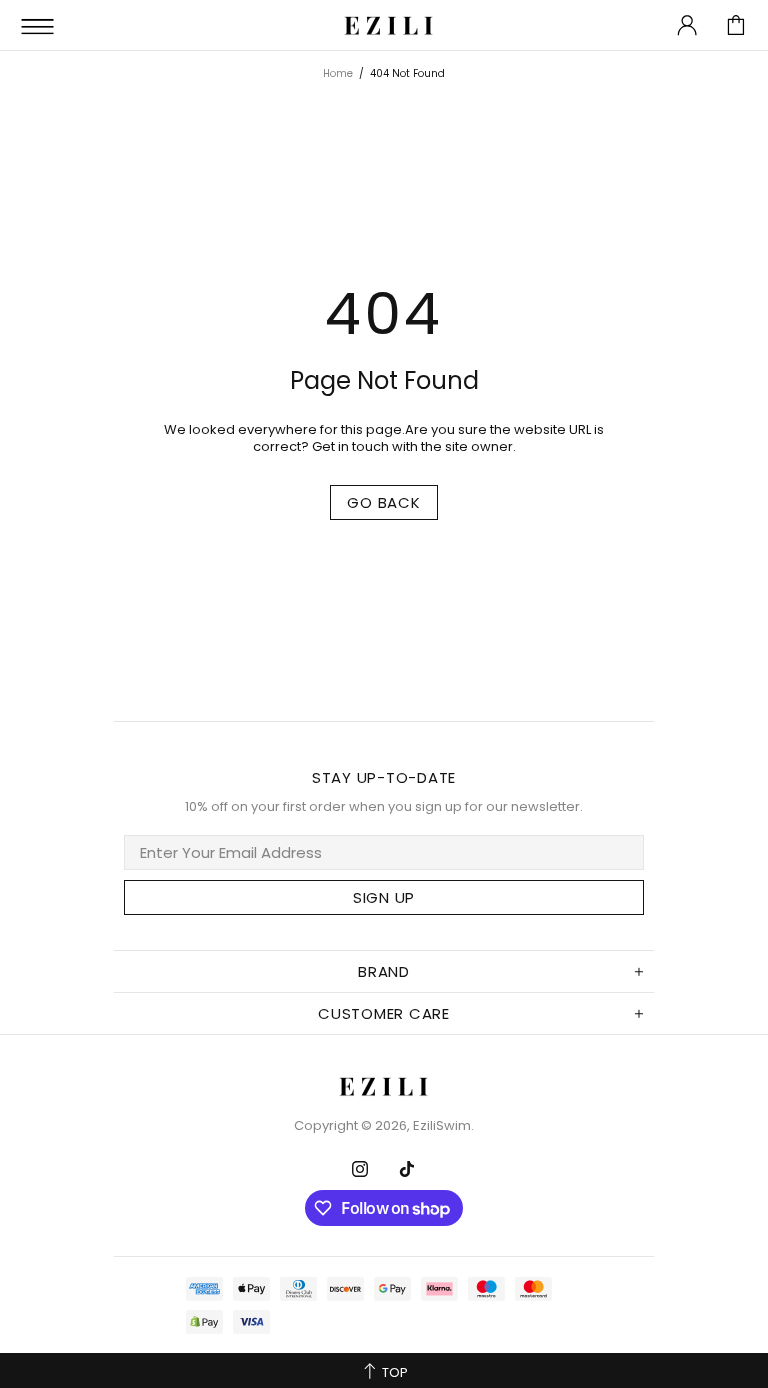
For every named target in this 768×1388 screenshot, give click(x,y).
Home (338, 73)
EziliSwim (389, 25)
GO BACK (383, 502)
